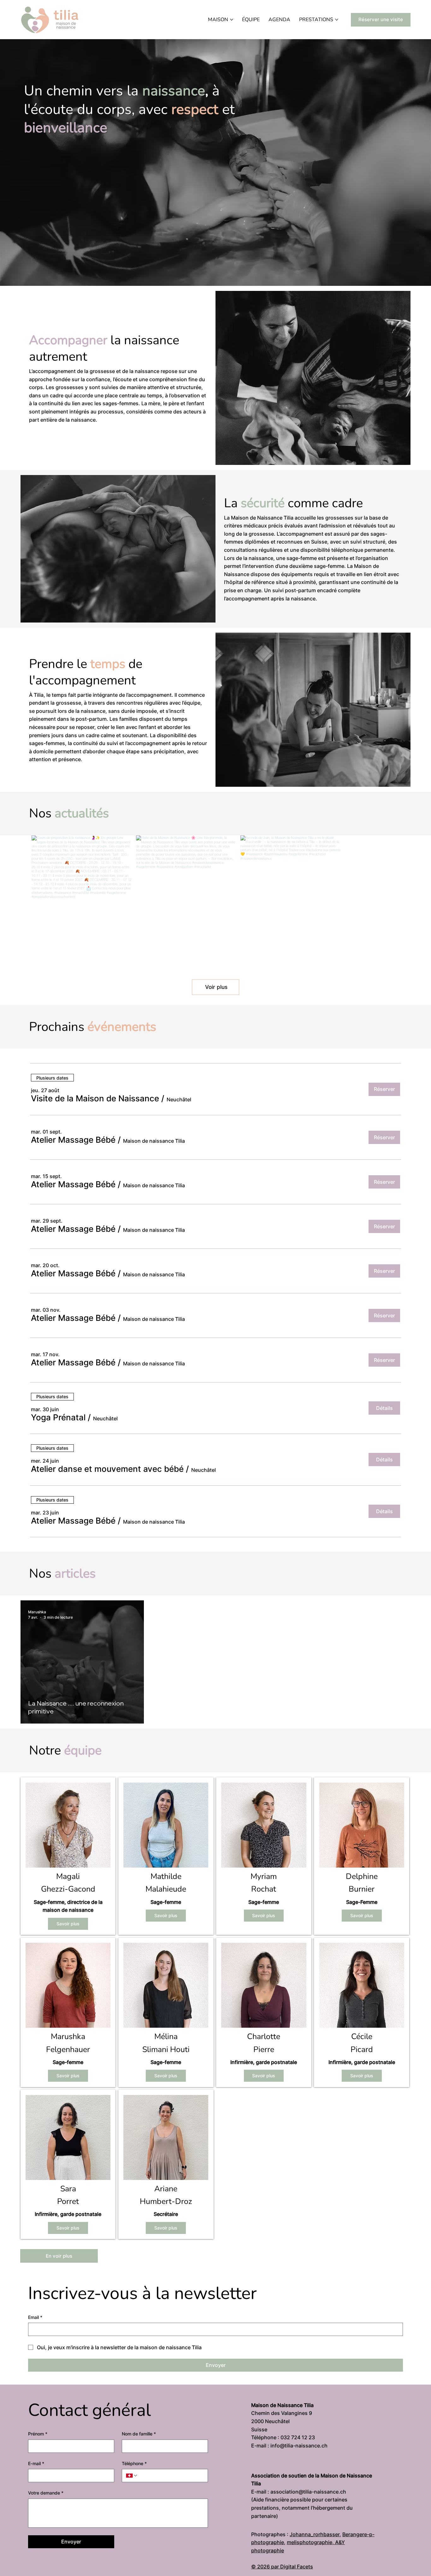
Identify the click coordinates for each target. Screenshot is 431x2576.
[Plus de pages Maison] (232, 20)
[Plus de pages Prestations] (337, 20)
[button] (95, 1125)
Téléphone (134, 2489)
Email (35, 2343)
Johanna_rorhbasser (315, 2560)
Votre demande (46, 2519)
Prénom (38, 2460)
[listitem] (68, 1882)
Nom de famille (139, 2460)
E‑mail (36, 2489)
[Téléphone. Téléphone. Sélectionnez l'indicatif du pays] (132, 2502)
